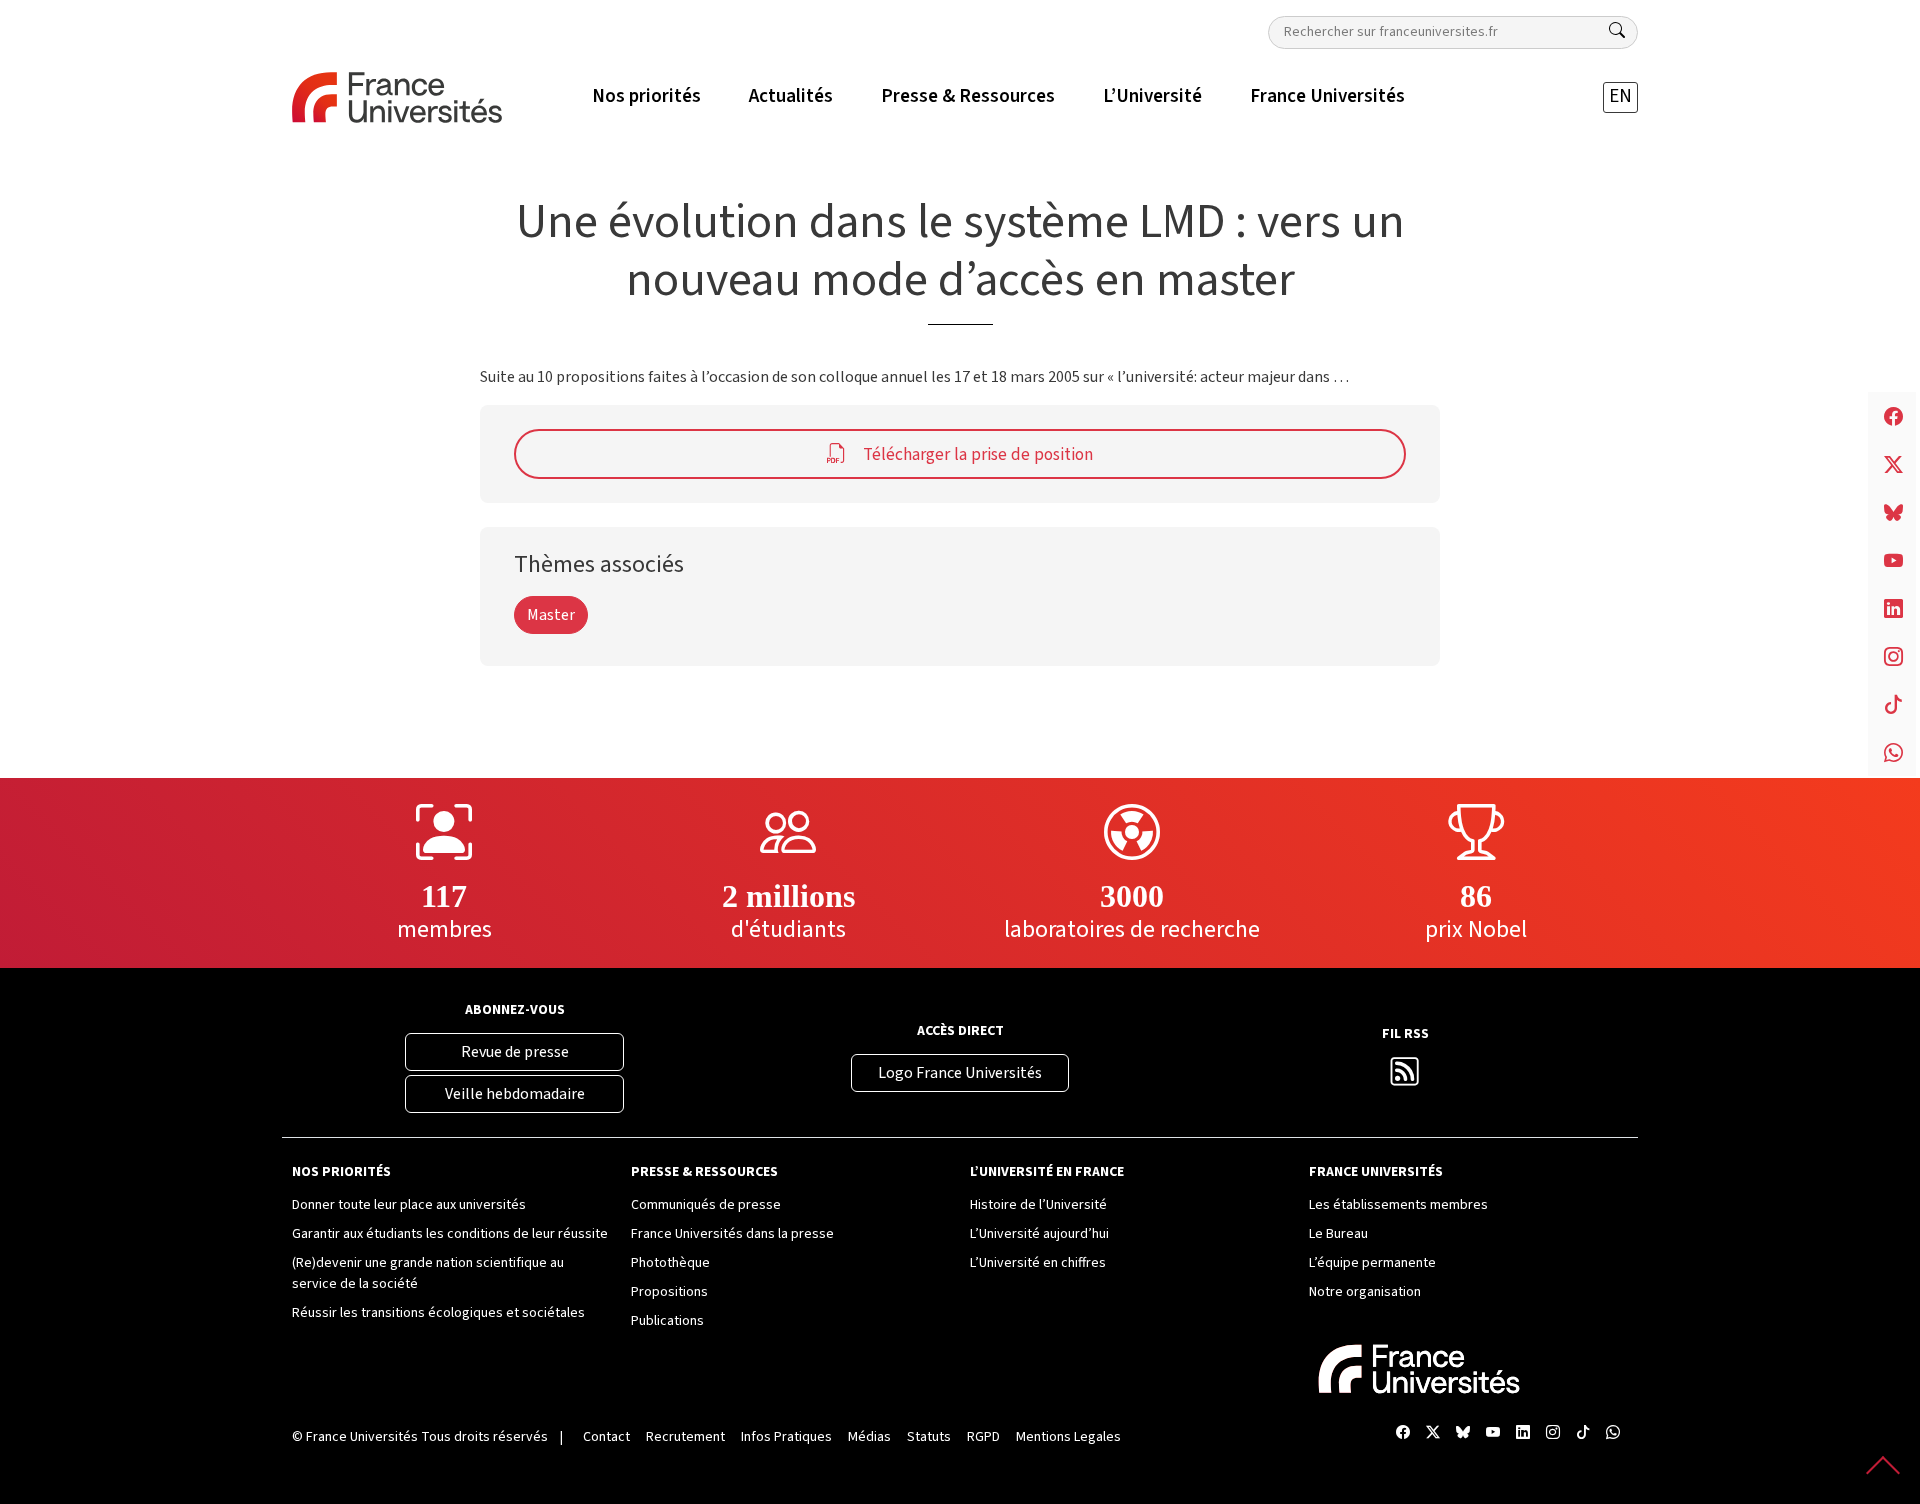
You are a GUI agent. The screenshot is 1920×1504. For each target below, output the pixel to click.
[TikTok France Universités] (1583, 1433)
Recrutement (685, 1437)
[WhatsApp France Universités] (1613, 1433)
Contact (606, 1437)
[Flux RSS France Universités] (1405, 1078)
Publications (667, 1321)
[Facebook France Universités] (1403, 1433)
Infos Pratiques (786, 1437)
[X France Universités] (1433, 1433)
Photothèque (670, 1263)
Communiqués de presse (706, 1205)
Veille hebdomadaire (515, 1094)
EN (1620, 96)
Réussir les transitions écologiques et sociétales (438, 1313)
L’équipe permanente (1372, 1263)
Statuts (929, 1437)
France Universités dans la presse (732, 1234)
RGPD (983, 1437)
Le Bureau (1338, 1234)
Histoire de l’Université (1038, 1205)
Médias (869, 1437)
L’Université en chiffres (1038, 1263)
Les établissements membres (1398, 1205)
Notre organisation (1365, 1292)
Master (551, 615)
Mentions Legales (1068, 1437)
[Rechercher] (1617, 31)
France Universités (362, 1437)
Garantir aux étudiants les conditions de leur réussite (450, 1234)
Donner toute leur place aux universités (409, 1205)
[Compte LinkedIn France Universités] (1523, 1433)
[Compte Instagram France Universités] (1553, 1433)
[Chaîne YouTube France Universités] (1493, 1433)
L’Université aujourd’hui (1039, 1234)
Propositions (669, 1292)
